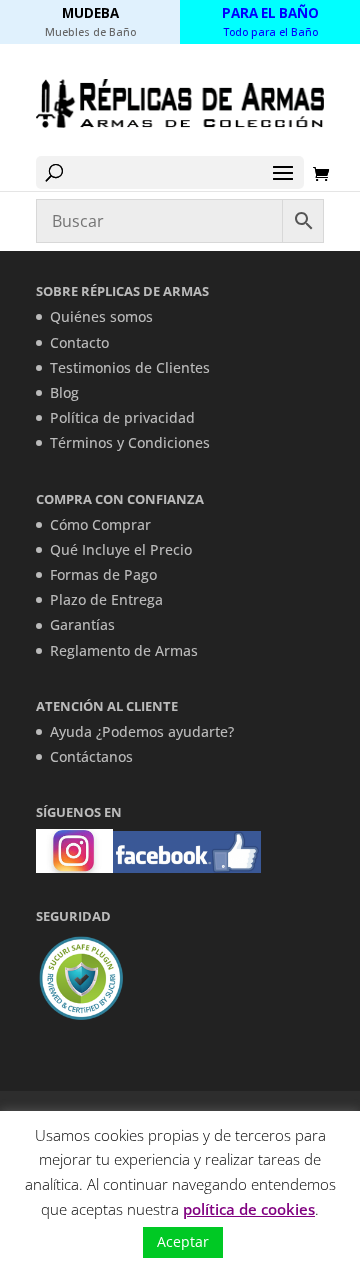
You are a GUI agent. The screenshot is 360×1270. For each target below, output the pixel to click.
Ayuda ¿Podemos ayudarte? (142, 731)
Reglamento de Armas (124, 650)
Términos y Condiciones (130, 442)
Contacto (79, 342)
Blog (64, 392)
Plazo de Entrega (106, 599)
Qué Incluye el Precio (121, 549)
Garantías (82, 624)
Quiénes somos (101, 316)
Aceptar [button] (183, 1241)
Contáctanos (91, 756)
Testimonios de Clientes (130, 367)
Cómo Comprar (100, 524)
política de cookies (249, 1209)
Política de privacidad (122, 417)
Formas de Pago (103, 574)
